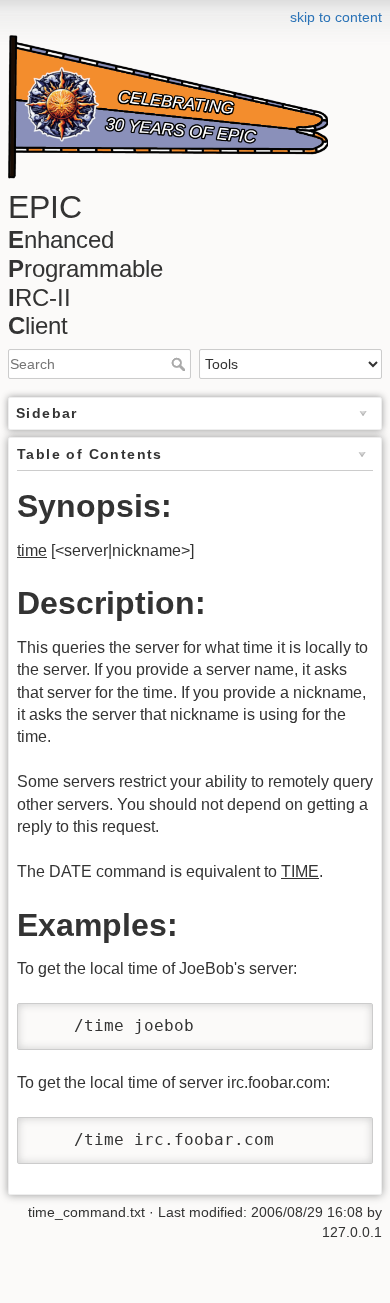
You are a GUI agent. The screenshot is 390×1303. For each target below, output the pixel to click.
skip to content (336, 17)
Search (180, 364)
